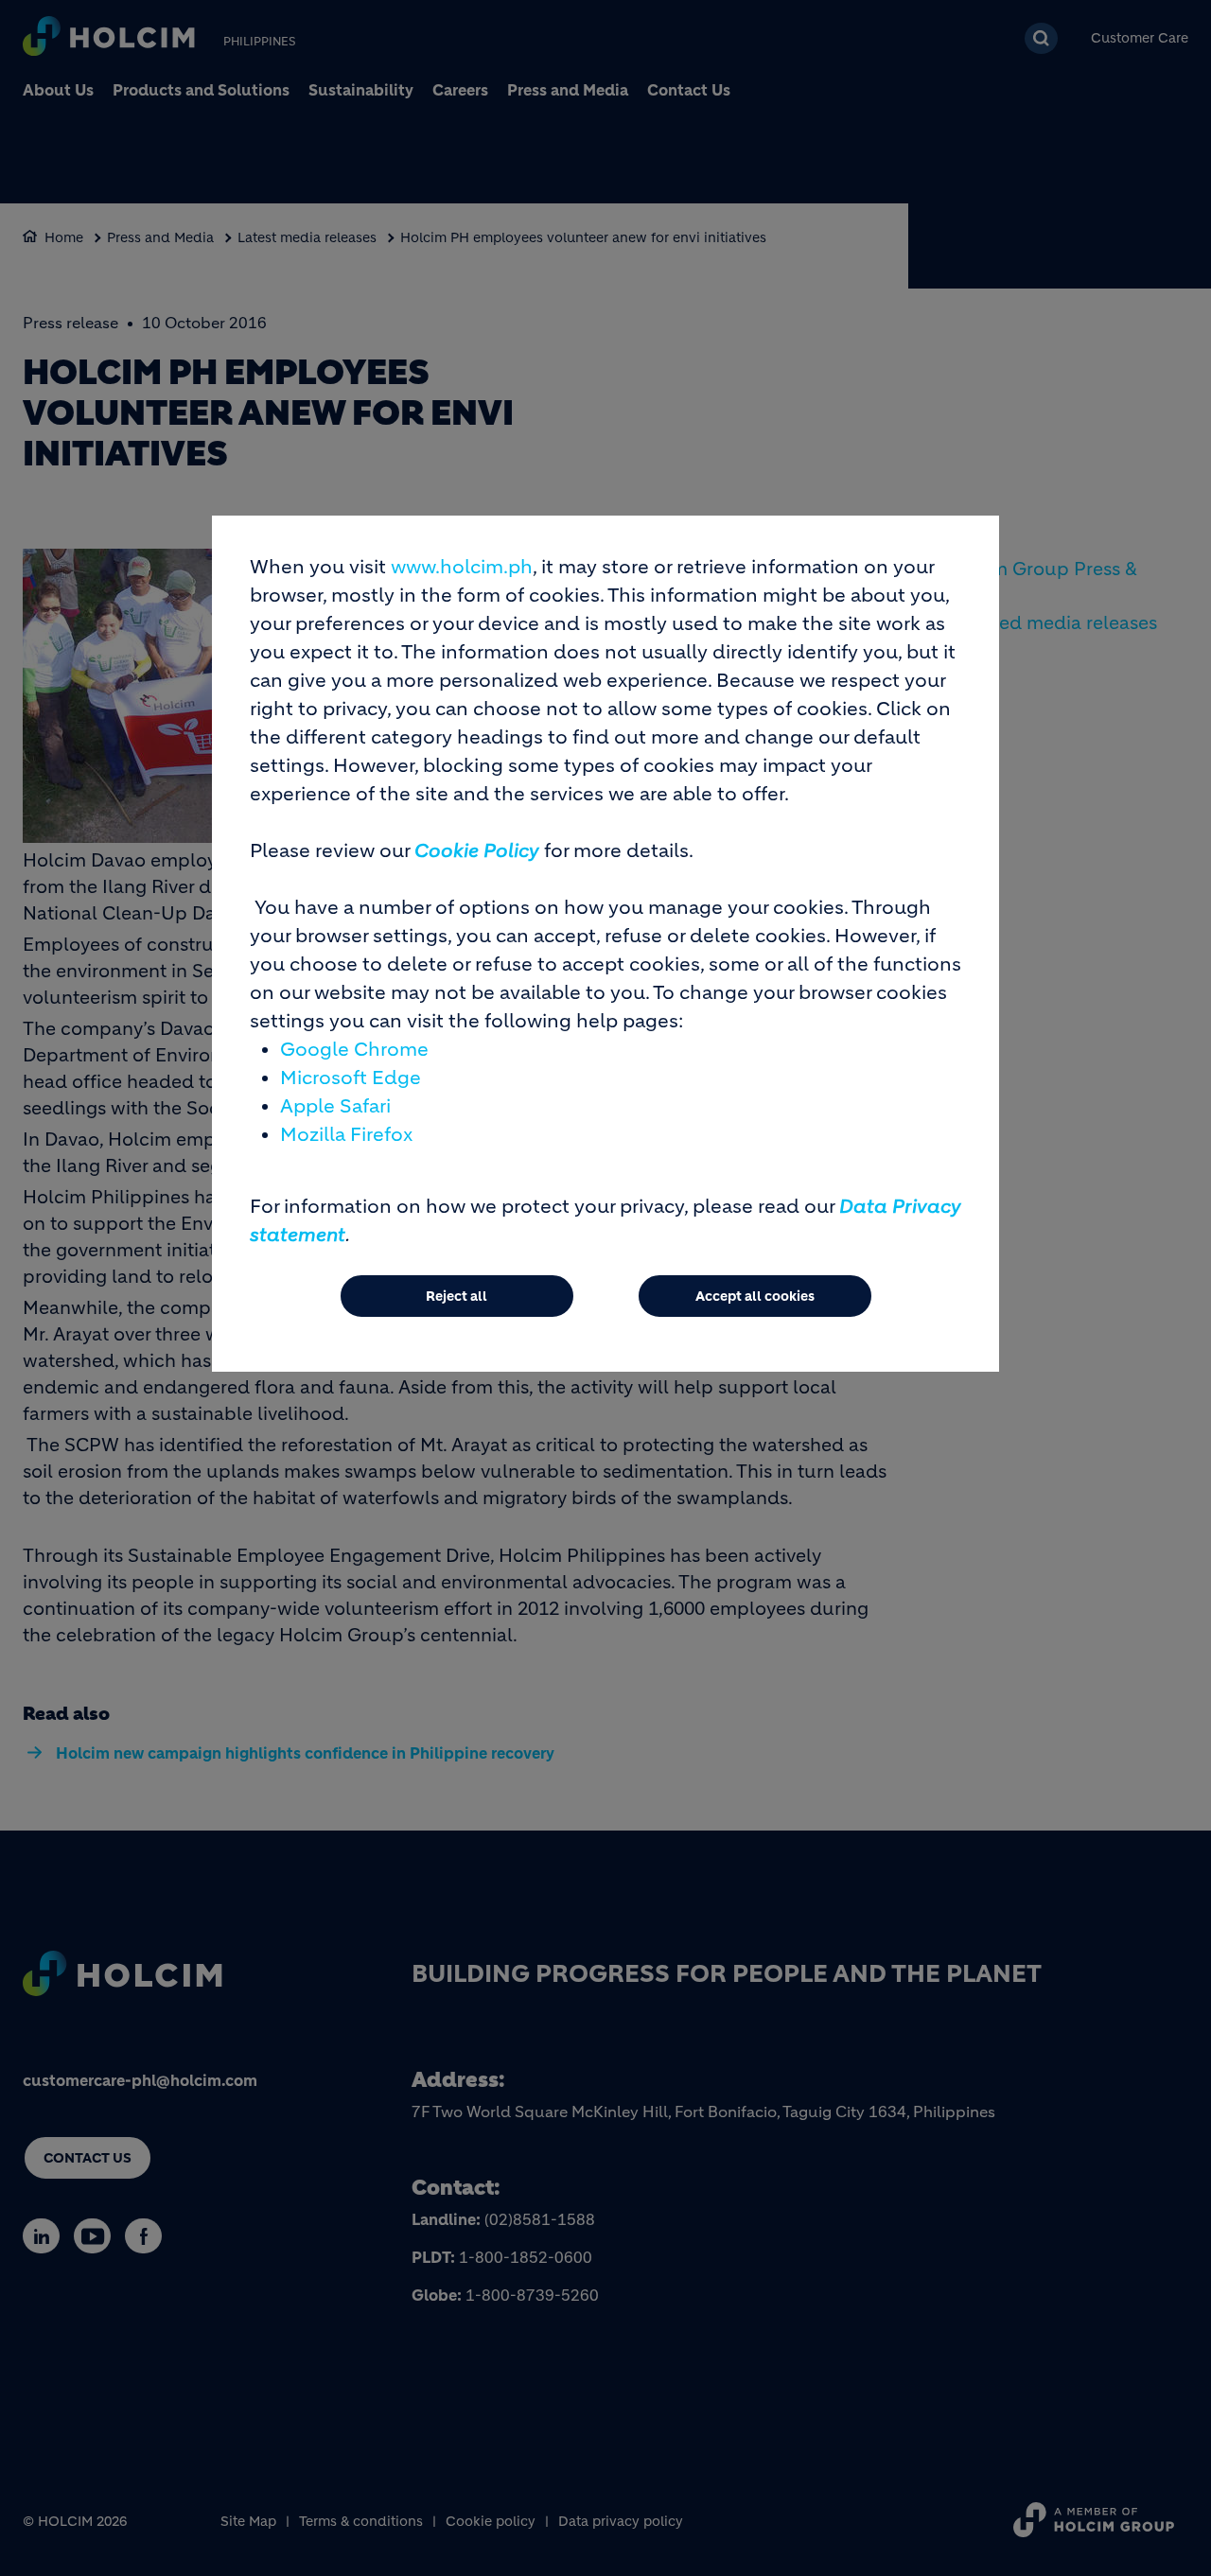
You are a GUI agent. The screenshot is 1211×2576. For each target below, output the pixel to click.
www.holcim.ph (462, 567)
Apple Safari (335, 1106)
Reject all (456, 1296)
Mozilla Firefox (346, 1135)
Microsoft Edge (351, 1078)
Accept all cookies (755, 1296)
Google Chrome (354, 1050)
